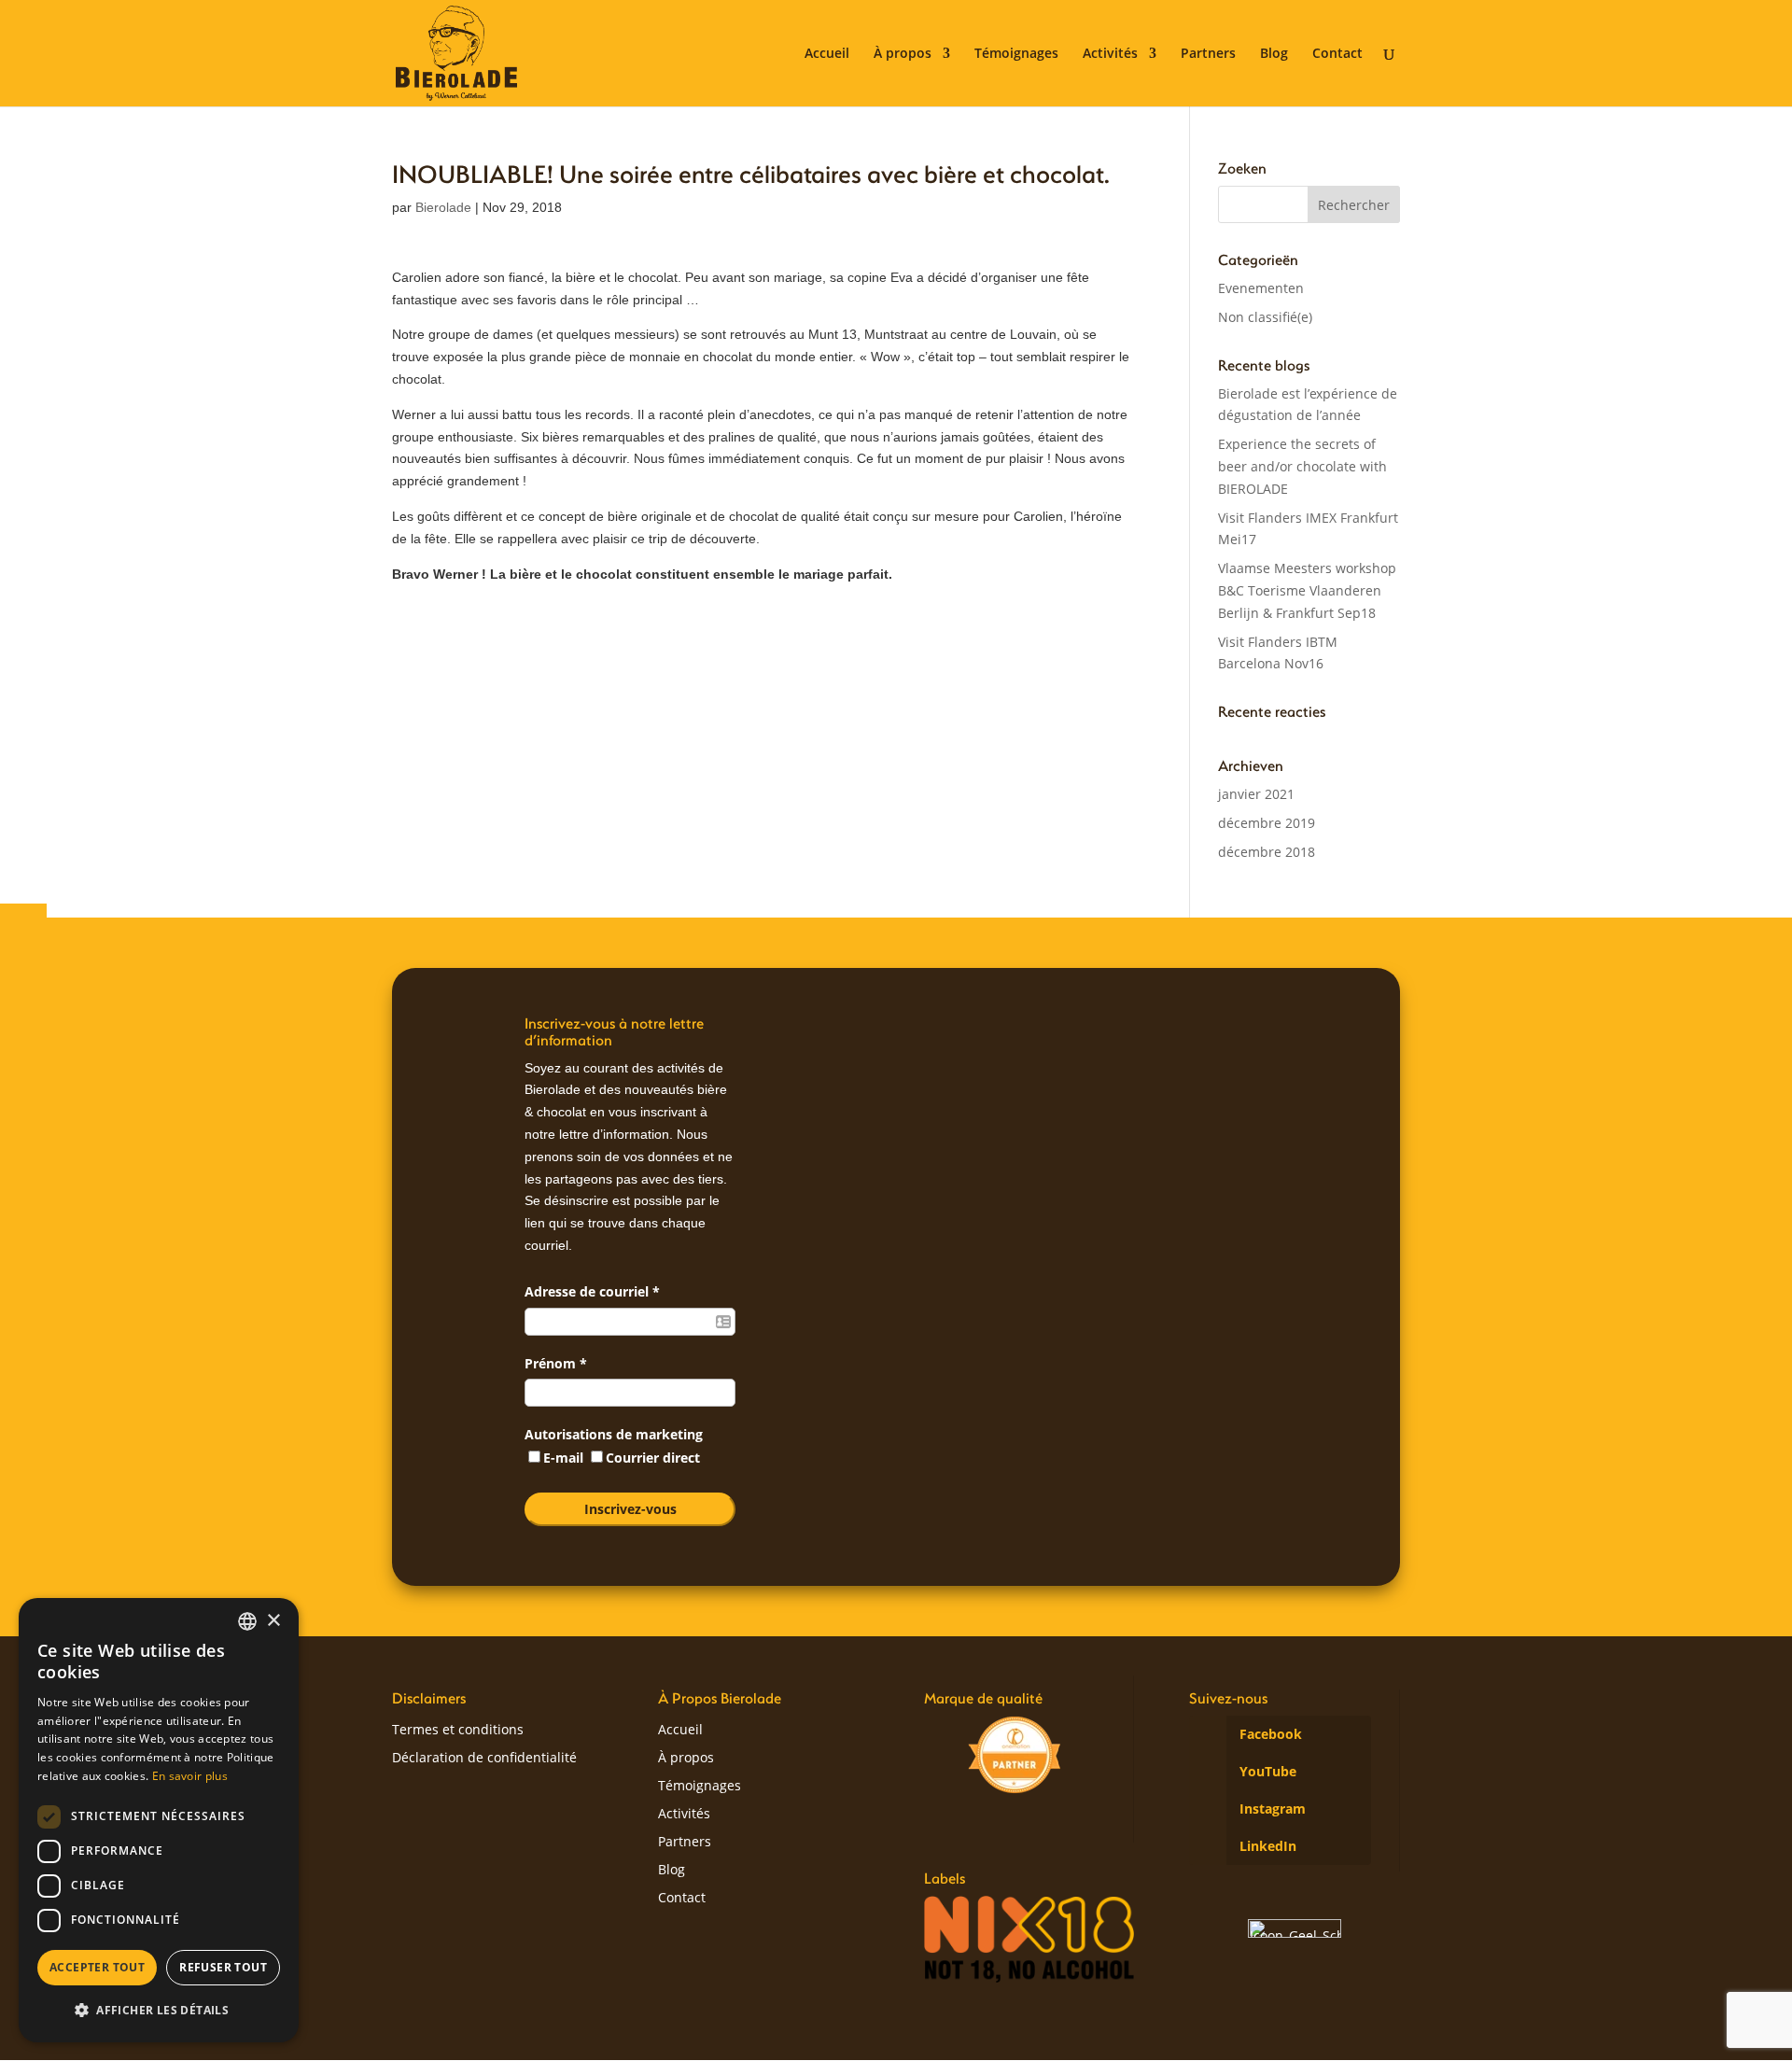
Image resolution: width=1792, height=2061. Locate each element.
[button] (159, 2011)
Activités (1110, 54)
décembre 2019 (1267, 823)
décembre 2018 (1267, 852)
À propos (903, 54)
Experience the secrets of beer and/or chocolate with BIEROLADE (1302, 466)
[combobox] (247, 1621)
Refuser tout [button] (223, 1967)
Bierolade (443, 207)
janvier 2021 (1256, 794)
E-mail (565, 1458)
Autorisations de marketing (614, 1434)
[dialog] (159, 1820)
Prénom (556, 1363)
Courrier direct (653, 1458)
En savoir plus (190, 1776)
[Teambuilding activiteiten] (1015, 1755)
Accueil (827, 54)
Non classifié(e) (1265, 317)
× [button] (273, 1621)
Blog (1274, 54)
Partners (1208, 54)
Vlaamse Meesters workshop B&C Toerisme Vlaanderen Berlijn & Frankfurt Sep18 (1307, 590)
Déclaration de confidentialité (484, 1759)
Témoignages (1016, 54)
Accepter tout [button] (97, 1967)
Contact (1337, 54)
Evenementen (1261, 288)
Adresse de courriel (592, 1291)
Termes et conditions (458, 1731)
